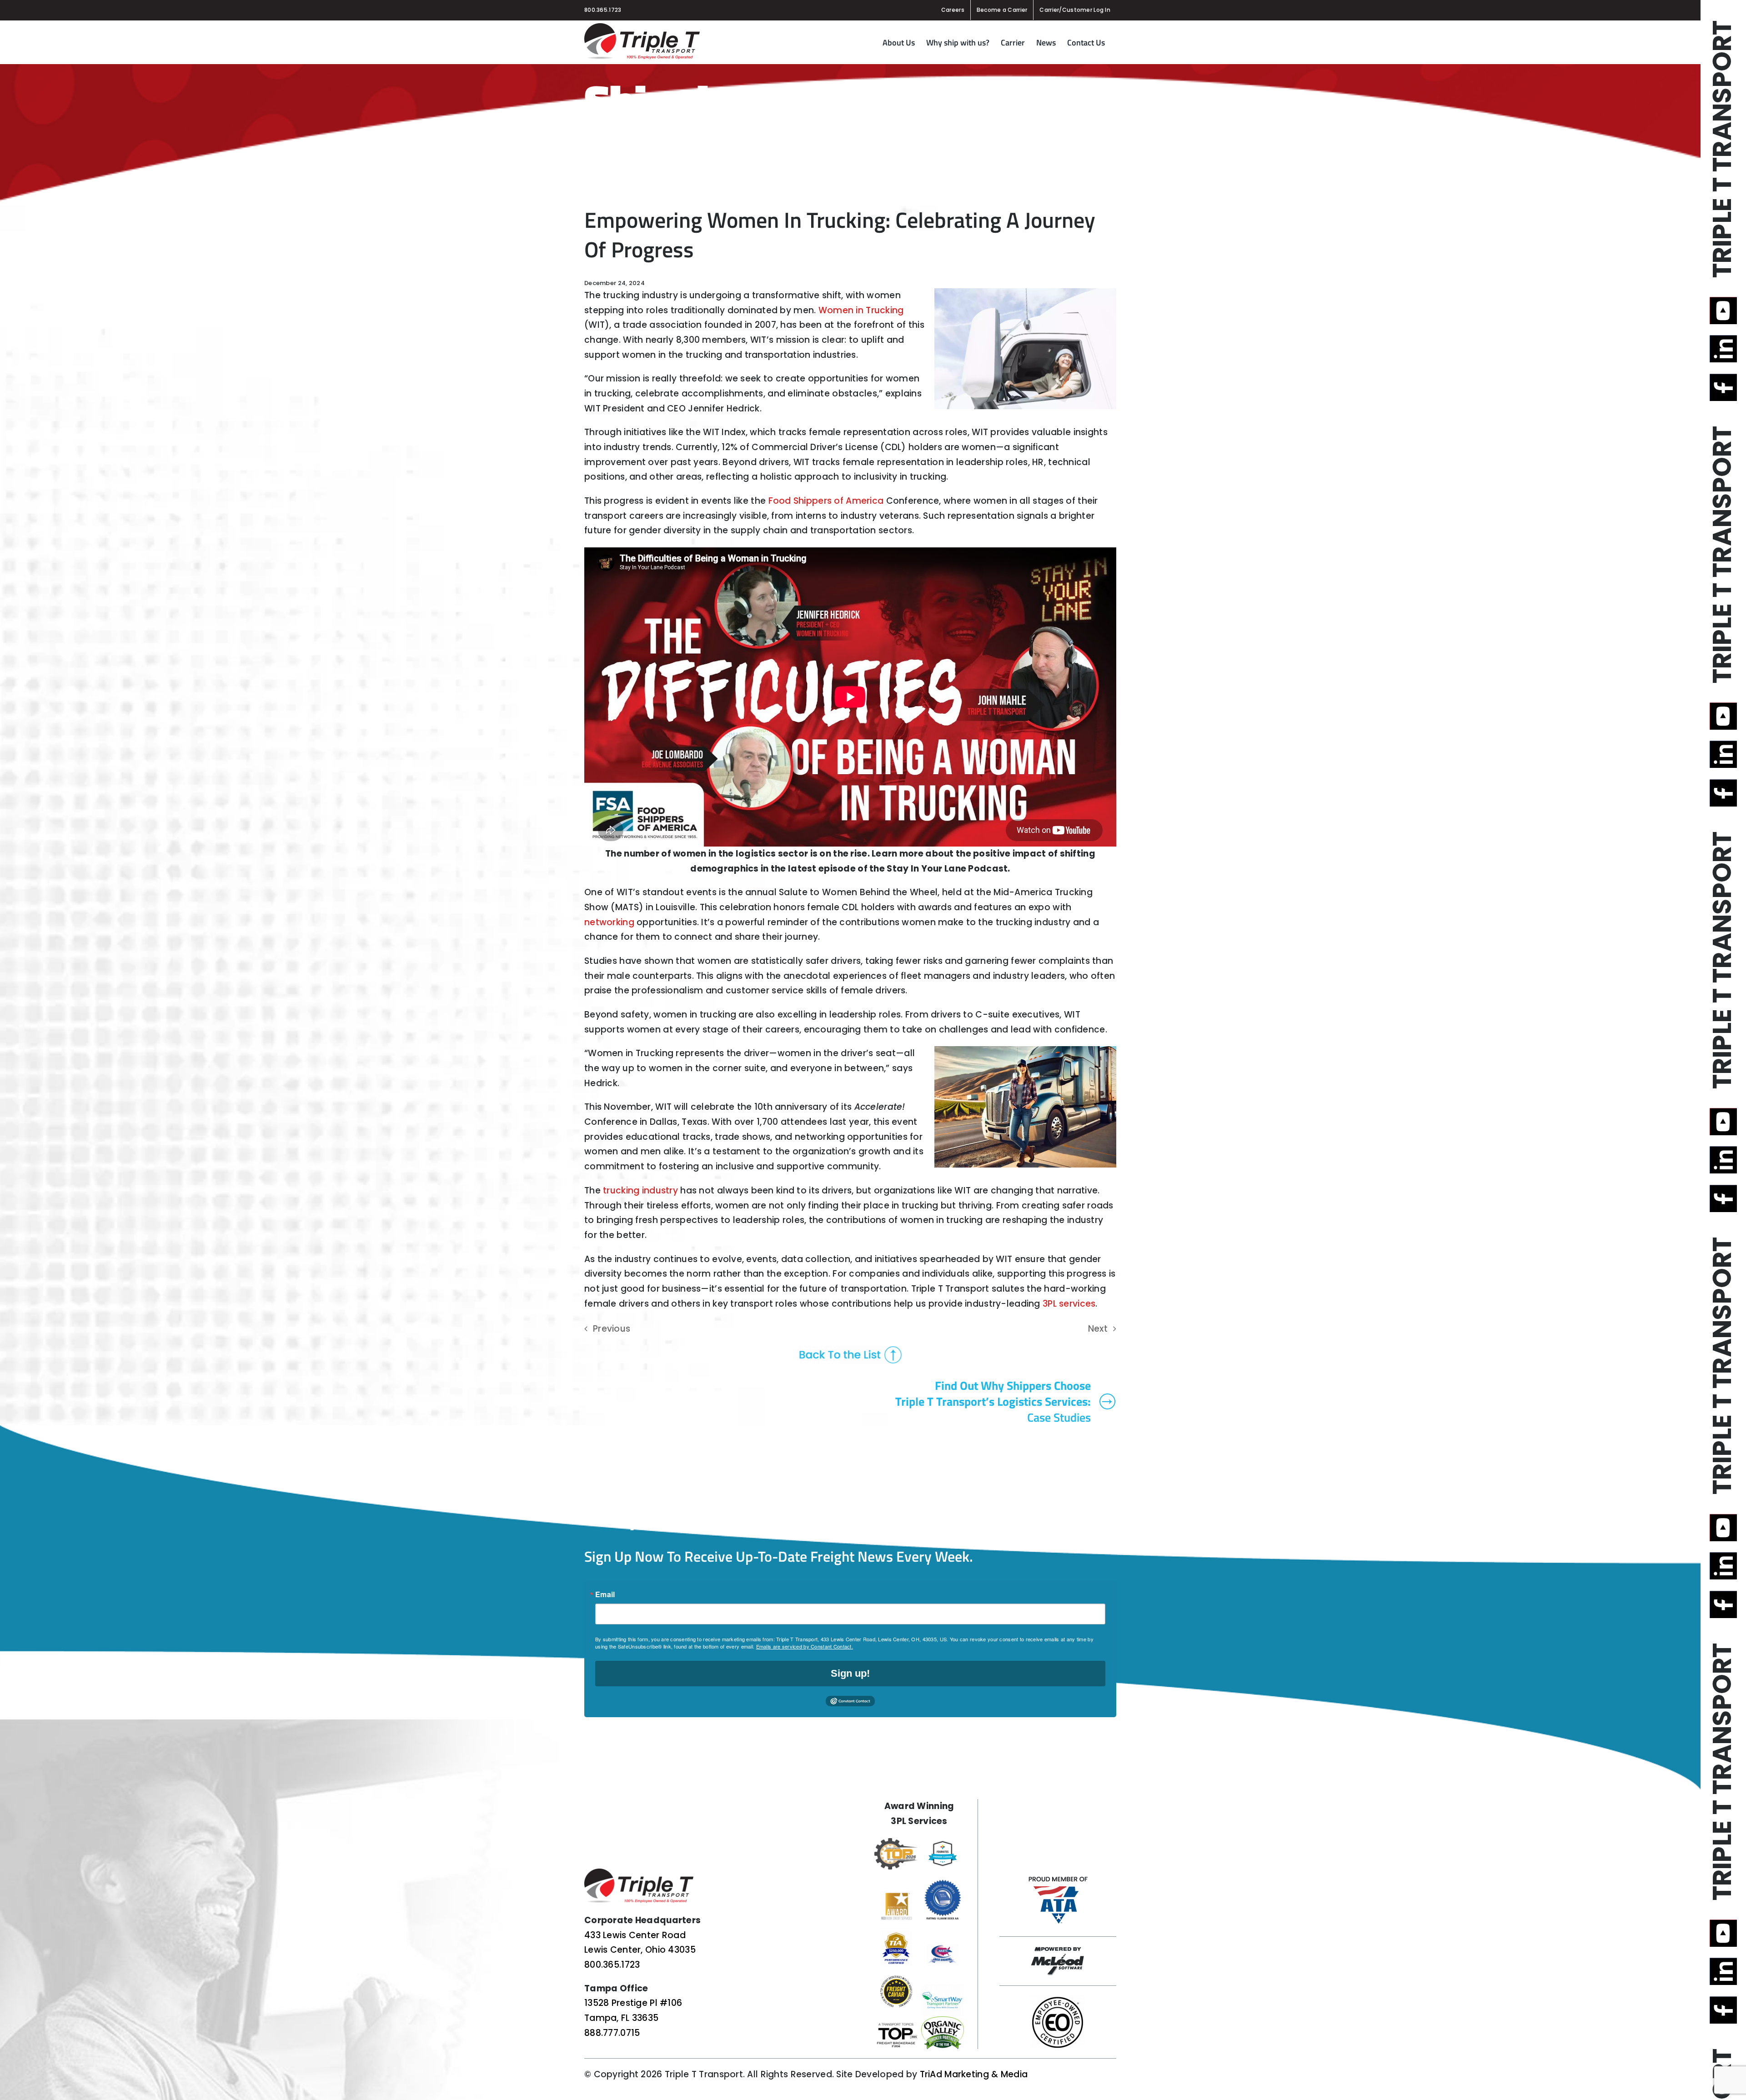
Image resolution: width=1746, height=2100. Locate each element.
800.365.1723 (603, 10)
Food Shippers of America (826, 501)
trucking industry (640, 1190)
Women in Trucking (861, 310)
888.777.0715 (612, 2033)
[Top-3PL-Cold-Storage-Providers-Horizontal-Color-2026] (896, 1842)
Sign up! (850, 1673)
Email (605, 1594)
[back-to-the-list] (850, 1350)
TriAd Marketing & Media (974, 2074)
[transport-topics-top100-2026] (896, 2025)
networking (609, 922)
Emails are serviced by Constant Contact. (805, 1646)
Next (1098, 1329)
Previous (612, 1329)
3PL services (1069, 1304)
